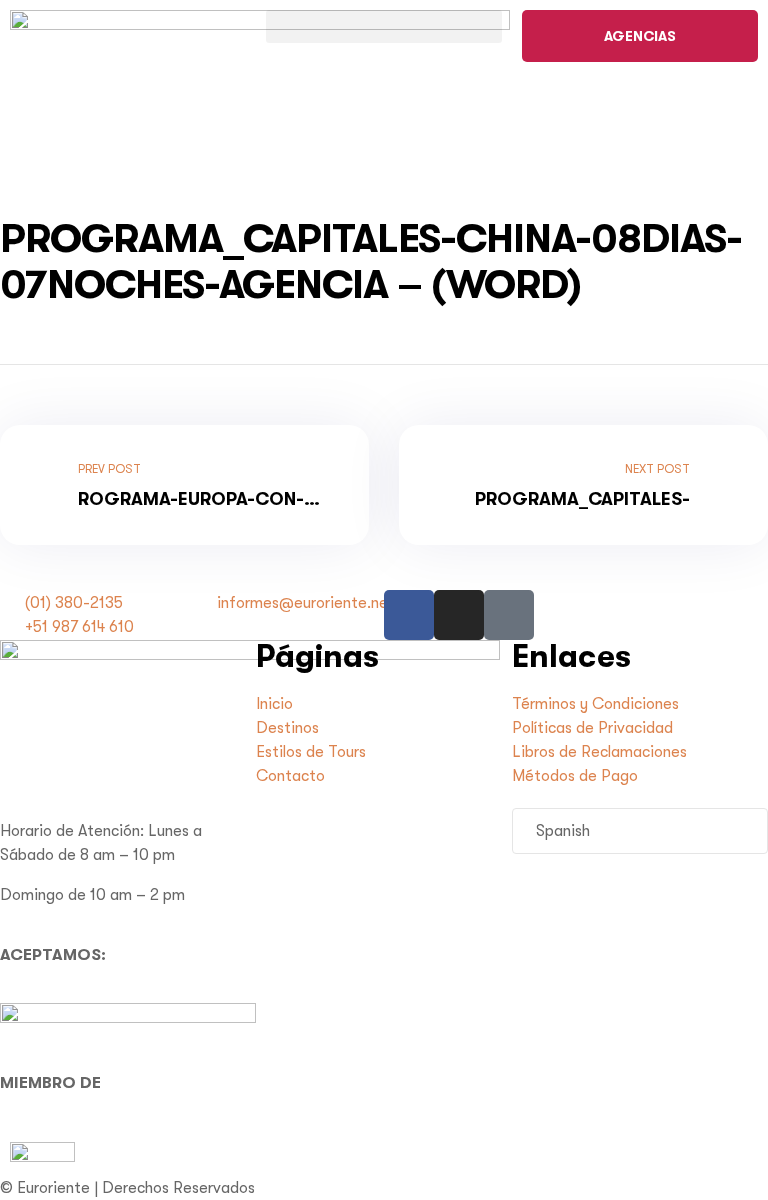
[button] (384, 26)
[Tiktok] (509, 615)
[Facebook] (409, 615)
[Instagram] (459, 615)
